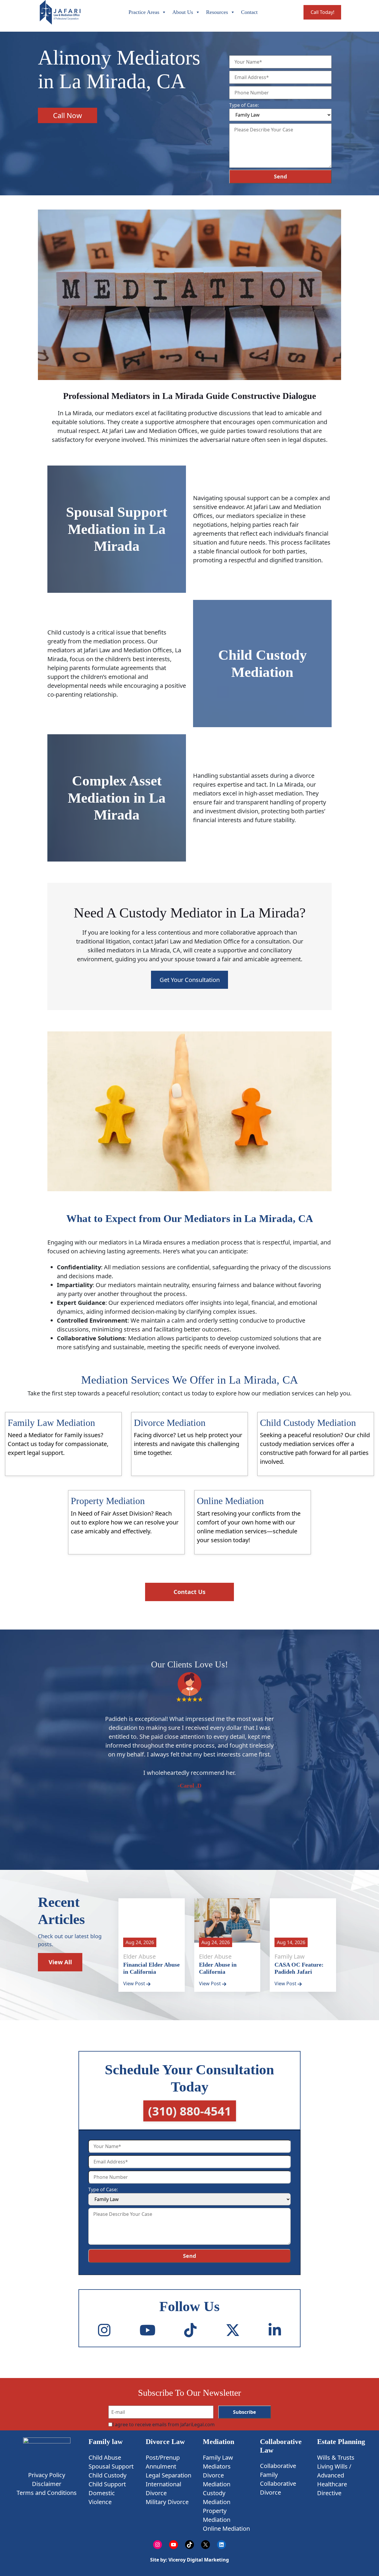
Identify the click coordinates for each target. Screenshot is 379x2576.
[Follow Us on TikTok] (190, 2330)
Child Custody (107, 2475)
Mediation (219, 2442)
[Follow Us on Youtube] (147, 2330)
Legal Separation (168, 2475)
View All (60, 1962)
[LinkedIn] (275, 2330)
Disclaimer (47, 2484)
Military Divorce (167, 2502)
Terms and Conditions (47, 2493)
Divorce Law (165, 2442)
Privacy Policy (47, 2475)
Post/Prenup (163, 2457)
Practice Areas (144, 12)
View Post (135, 1983)
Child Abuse (105, 2457)
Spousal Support (111, 2466)
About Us (183, 12)
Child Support (107, 2484)
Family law (106, 2442)
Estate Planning (341, 2442)
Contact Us (189, 1592)
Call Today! (322, 12)
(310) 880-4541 (190, 2111)
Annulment (161, 2466)
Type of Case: (244, 105)
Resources (217, 12)
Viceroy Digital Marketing (198, 2560)
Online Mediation (226, 2528)
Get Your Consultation (190, 980)
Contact (249, 12)
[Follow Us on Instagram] (104, 2330)
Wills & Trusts (336, 2457)
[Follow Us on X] (233, 2330)
